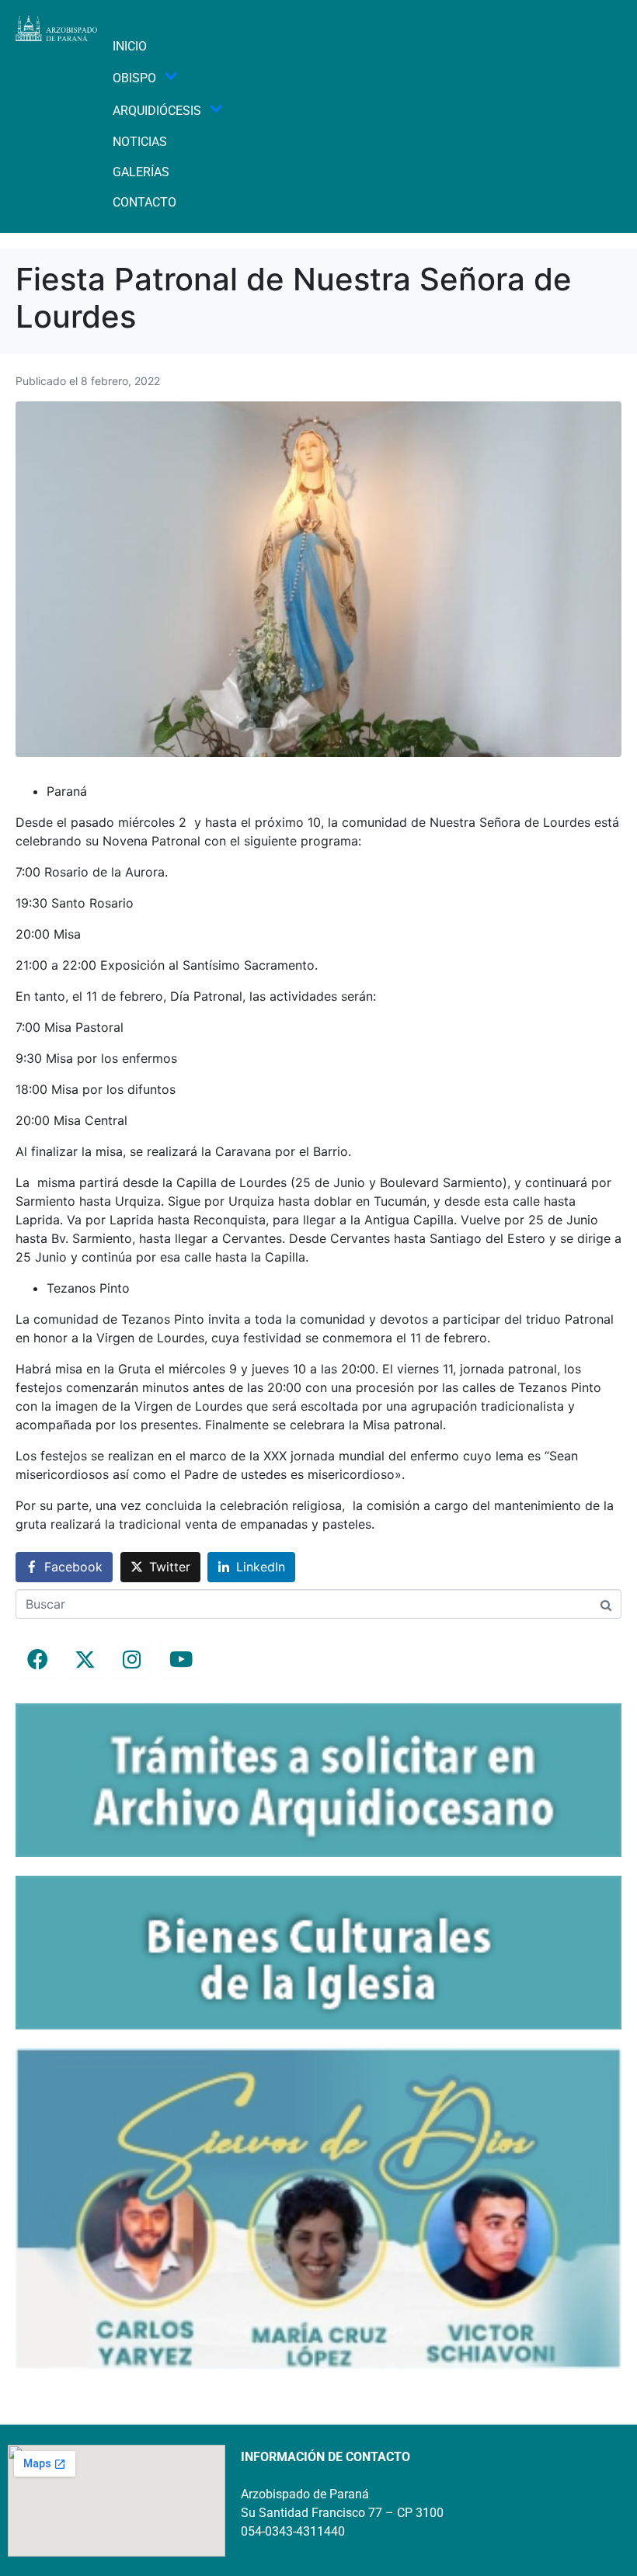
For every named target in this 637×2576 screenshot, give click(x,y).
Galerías (141, 172)
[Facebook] (37, 1659)
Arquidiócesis (157, 111)
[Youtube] (179, 1659)
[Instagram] (132, 1659)
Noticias (140, 142)
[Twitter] (85, 1659)
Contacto (144, 202)
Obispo (134, 78)
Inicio (130, 46)
